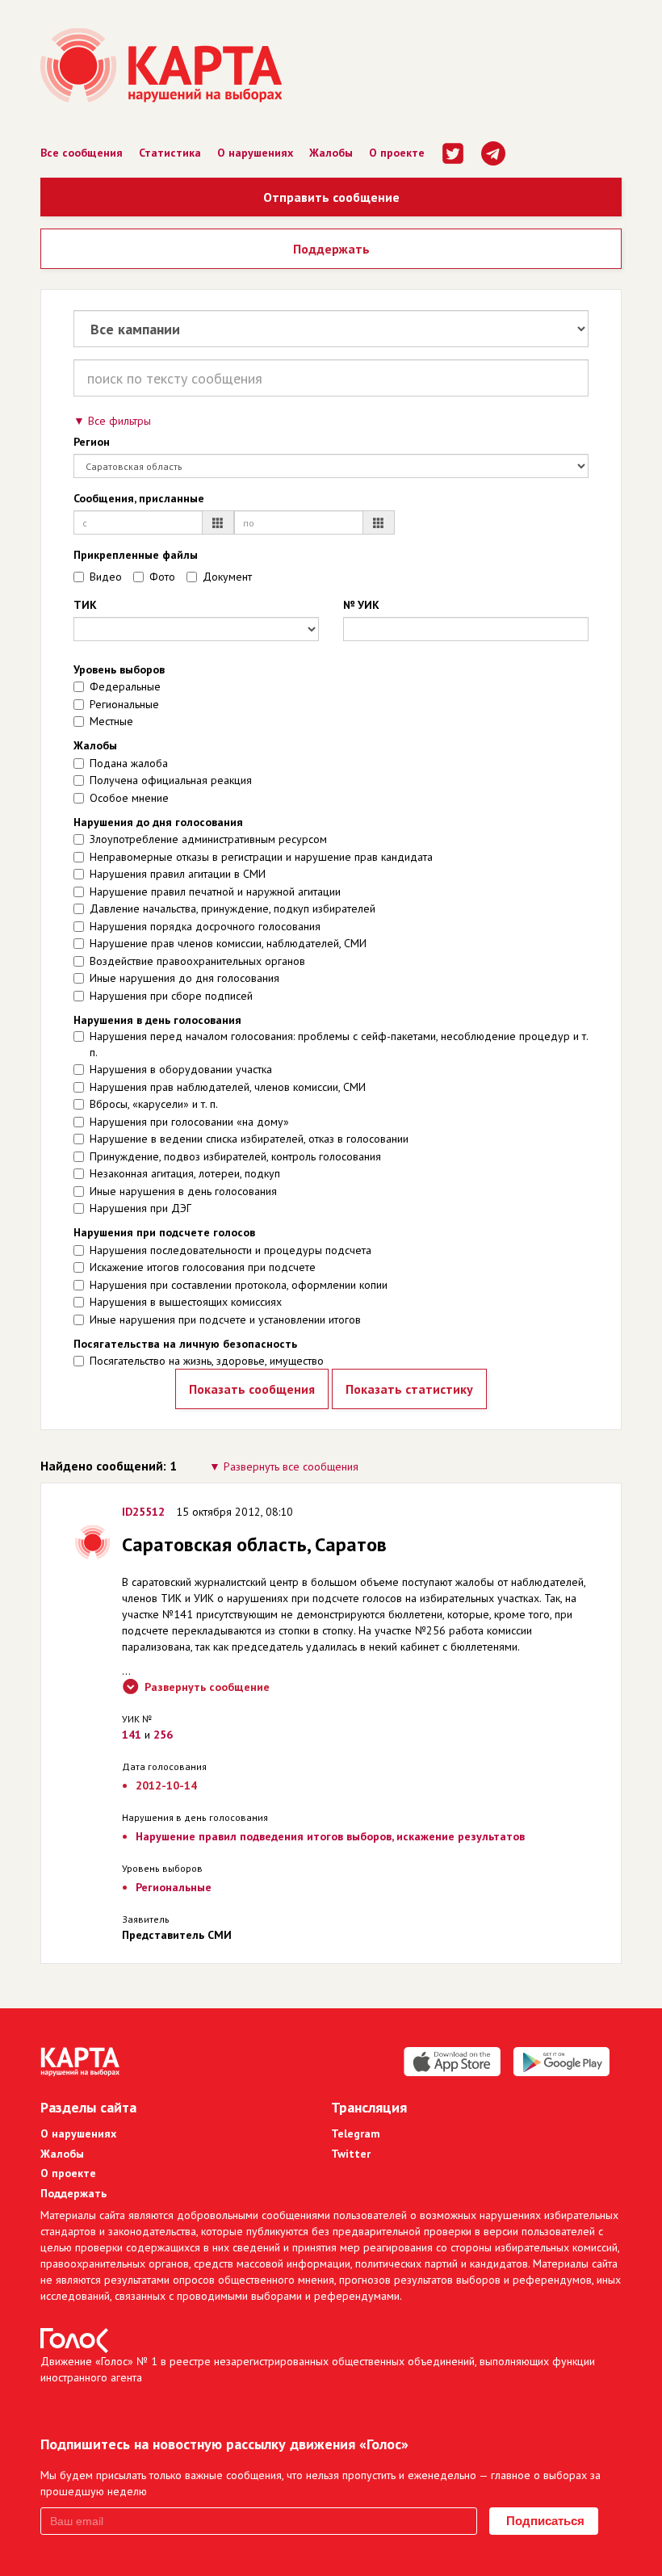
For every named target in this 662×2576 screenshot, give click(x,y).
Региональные (124, 704)
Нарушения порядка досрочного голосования (205, 926)
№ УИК (361, 605)
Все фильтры (119, 421)
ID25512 (143, 1512)
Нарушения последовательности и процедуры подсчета (230, 1250)
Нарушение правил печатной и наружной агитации (215, 892)
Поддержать (331, 249)
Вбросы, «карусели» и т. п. (154, 1104)
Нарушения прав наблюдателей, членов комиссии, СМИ (228, 1087)
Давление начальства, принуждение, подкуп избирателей (233, 908)
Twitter (351, 2154)
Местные (111, 721)
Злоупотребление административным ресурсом (208, 839)
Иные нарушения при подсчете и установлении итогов (225, 1319)
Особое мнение (129, 798)
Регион (92, 442)
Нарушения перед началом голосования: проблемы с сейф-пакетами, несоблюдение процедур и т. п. (339, 1044)
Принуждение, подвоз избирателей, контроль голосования (235, 1156)
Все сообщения (82, 153)
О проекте (397, 153)
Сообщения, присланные (139, 498)
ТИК (85, 605)
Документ (227, 577)
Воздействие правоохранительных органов (197, 961)
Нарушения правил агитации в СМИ (178, 874)
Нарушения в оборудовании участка (181, 1069)
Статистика (170, 153)
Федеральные (125, 686)
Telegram (356, 2133)
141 (132, 1735)
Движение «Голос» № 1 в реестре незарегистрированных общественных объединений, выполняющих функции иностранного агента (318, 2369)
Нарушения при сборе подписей (171, 996)
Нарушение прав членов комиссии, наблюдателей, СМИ (228, 943)
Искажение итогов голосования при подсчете (203, 1267)
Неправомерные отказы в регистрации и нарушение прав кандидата (261, 857)
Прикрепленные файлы (136, 555)
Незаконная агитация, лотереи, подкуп (185, 1173)
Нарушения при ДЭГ (140, 1208)
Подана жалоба (129, 763)
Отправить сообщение (331, 197)
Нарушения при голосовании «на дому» (189, 1122)
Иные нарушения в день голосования (183, 1191)
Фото (162, 577)
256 (163, 1735)
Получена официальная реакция (171, 780)
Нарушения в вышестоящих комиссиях (186, 1302)
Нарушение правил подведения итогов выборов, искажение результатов (330, 1836)
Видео (106, 577)
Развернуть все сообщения (291, 1466)
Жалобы (331, 153)
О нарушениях (255, 153)
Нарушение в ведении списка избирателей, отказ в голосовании (249, 1139)
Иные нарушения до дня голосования (184, 978)
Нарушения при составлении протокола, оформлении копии (239, 1285)
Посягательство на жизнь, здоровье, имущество (207, 1361)
